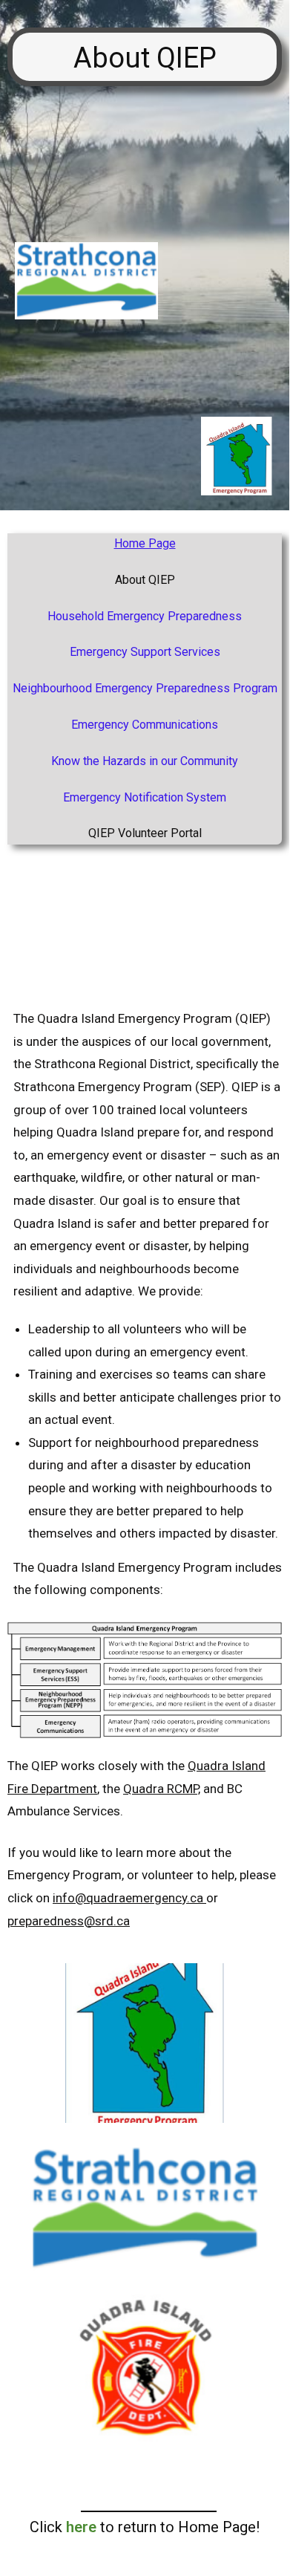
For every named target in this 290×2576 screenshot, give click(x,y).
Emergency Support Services (145, 652)
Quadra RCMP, (162, 1789)
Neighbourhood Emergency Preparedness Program (145, 688)
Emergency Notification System (145, 797)
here (81, 2527)
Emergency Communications (145, 725)
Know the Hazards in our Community (145, 761)
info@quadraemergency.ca (128, 1898)
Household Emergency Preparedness (145, 616)
